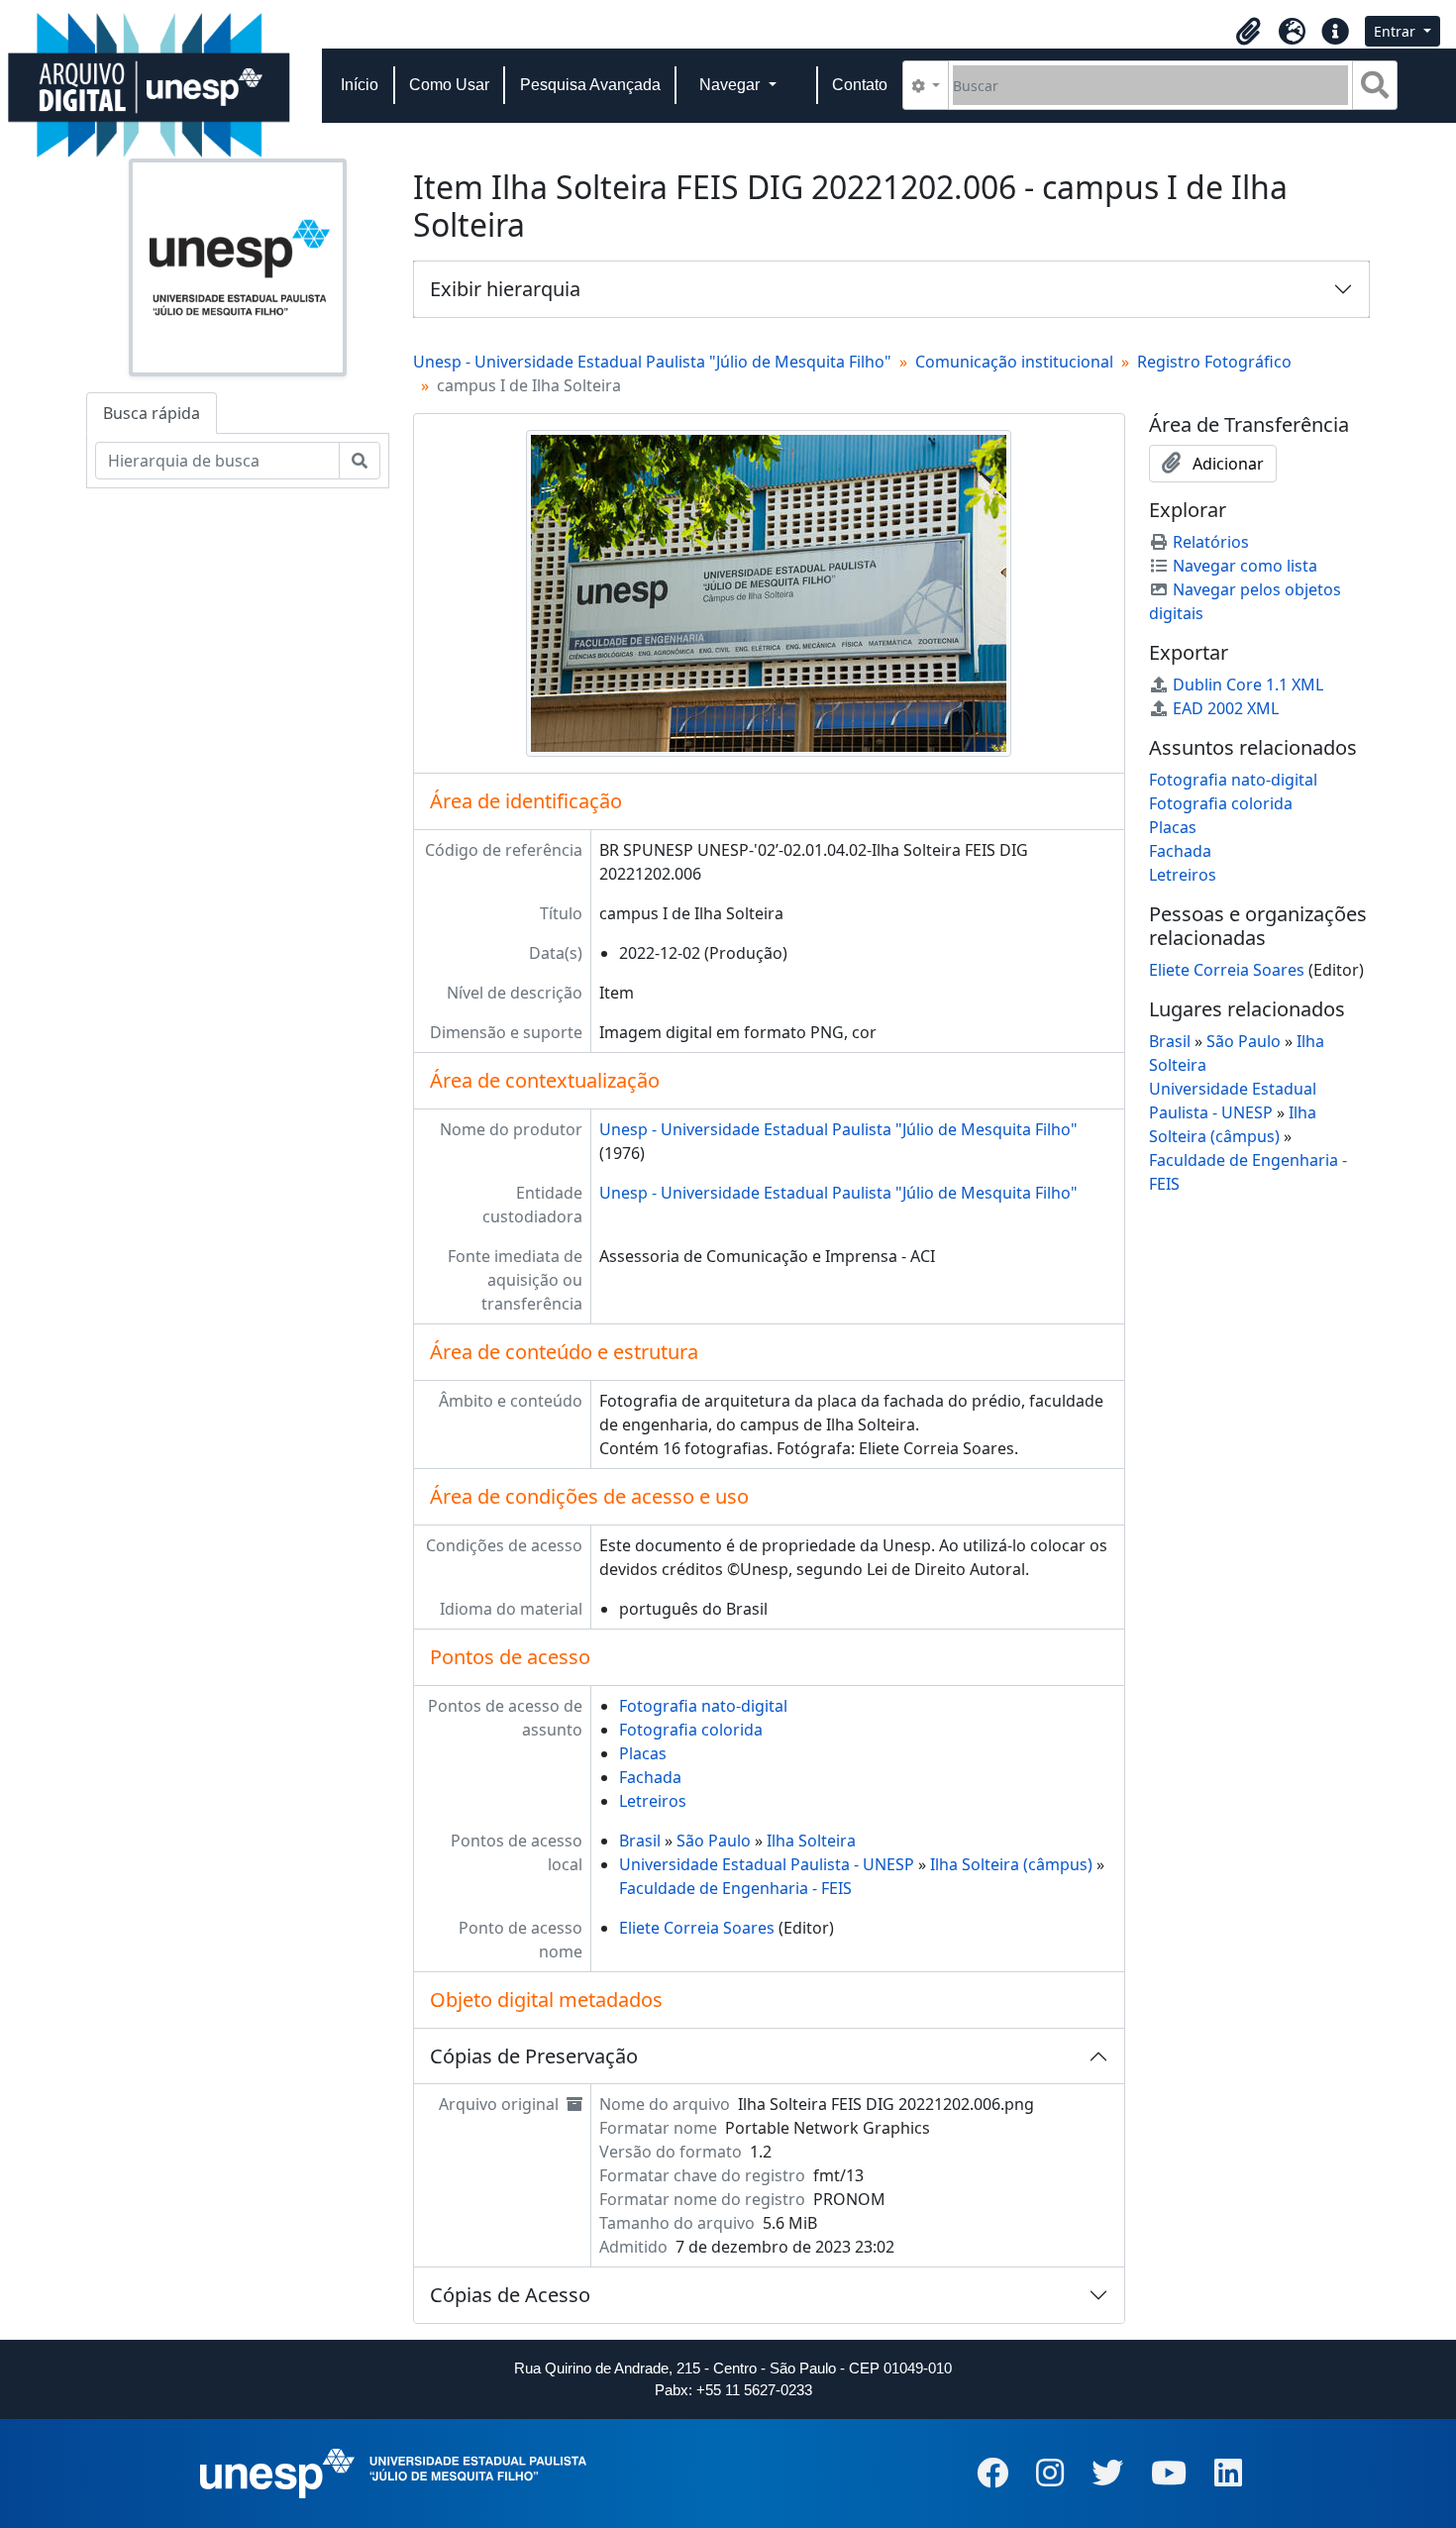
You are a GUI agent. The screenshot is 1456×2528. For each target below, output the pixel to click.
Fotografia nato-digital (703, 1706)
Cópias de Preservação (534, 2056)
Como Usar (449, 85)
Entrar (1397, 31)
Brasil (640, 1841)
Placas (643, 1753)
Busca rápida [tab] (152, 413)
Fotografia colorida (691, 1730)
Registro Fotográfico (1214, 362)
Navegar (731, 85)
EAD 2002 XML (1226, 708)
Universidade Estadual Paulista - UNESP (767, 1864)
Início (360, 85)
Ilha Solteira (811, 1841)
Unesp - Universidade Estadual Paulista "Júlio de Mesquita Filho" (652, 362)
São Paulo (714, 1841)
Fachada (650, 1777)
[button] (1248, 32)
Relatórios (1211, 542)
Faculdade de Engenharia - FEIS (735, 1888)
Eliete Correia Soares (697, 1928)
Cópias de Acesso (510, 2295)
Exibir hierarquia (505, 289)
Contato (860, 85)
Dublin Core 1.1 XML (1248, 685)
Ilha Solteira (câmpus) (1011, 1864)
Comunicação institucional (1014, 362)
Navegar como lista (1245, 566)
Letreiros (653, 1801)
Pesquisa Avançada (590, 85)
